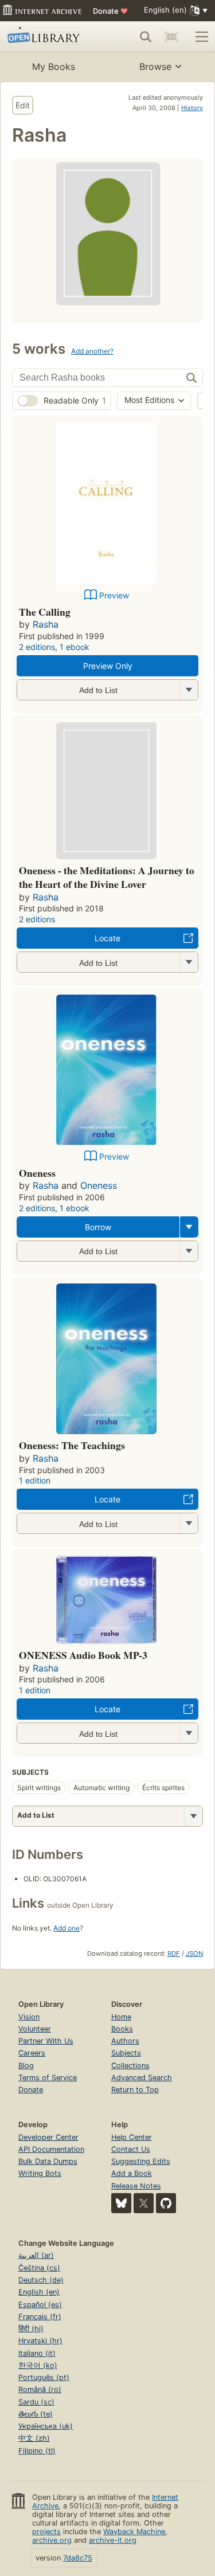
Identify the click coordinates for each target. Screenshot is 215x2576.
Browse (155, 66)
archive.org (52, 2540)
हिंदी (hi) (31, 2329)
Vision (29, 2017)
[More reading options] (189, 1227)
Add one (67, 1928)
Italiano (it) (37, 2353)
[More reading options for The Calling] (189, 690)
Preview (114, 595)
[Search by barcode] (171, 37)
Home (121, 2017)
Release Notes (136, 2186)
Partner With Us (46, 2041)
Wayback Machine (134, 2532)
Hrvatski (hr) (40, 2341)
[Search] (146, 37)
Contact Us (131, 2149)
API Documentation (51, 2149)
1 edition (35, 1480)
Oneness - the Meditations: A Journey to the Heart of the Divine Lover (107, 877)
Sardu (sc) (36, 2402)
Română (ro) (40, 2389)
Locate (107, 938)
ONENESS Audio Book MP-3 (83, 1655)
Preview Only (108, 666)
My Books (54, 66)
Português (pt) (44, 2377)
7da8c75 (78, 2558)
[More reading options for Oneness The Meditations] (189, 962)
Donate (110, 11)
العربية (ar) (36, 2255)
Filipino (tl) (37, 2451)
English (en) (39, 2292)
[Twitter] (144, 2203)
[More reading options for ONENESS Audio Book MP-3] (189, 1733)
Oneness (37, 1173)
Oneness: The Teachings (72, 1445)
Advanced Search (142, 2078)
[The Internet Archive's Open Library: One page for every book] (47, 37)
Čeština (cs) (39, 2268)
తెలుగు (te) (36, 2414)
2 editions (37, 647)
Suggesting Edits (141, 2161)
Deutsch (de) (41, 2280)
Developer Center (48, 2137)
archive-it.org (113, 2540)
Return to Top (135, 2090)
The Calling (45, 612)
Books (122, 2029)
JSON (194, 1953)
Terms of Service (48, 2078)
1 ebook (75, 647)
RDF (174, 1953)
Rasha (46, 624)
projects (46, 2532)
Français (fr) (40, 2317)
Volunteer (35, 2029)
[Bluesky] (121, 2203)
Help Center (132, 2137)
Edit (23, 105)
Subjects (126, 2053)
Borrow (98, 1227)
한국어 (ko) (38, 2365)
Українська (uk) (46, 2426)
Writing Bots (40, 2173)
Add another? (92, 351)
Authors (125, 2041)
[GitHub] (166, 2203)
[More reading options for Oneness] (189, 1251)
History (192, 108)
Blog (26, 2066)
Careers (32, 2053)
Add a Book (132, 2173)
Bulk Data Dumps (48, 2161)
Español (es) (40, 2305)
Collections (130, 2066)
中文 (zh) (34, 2438)
